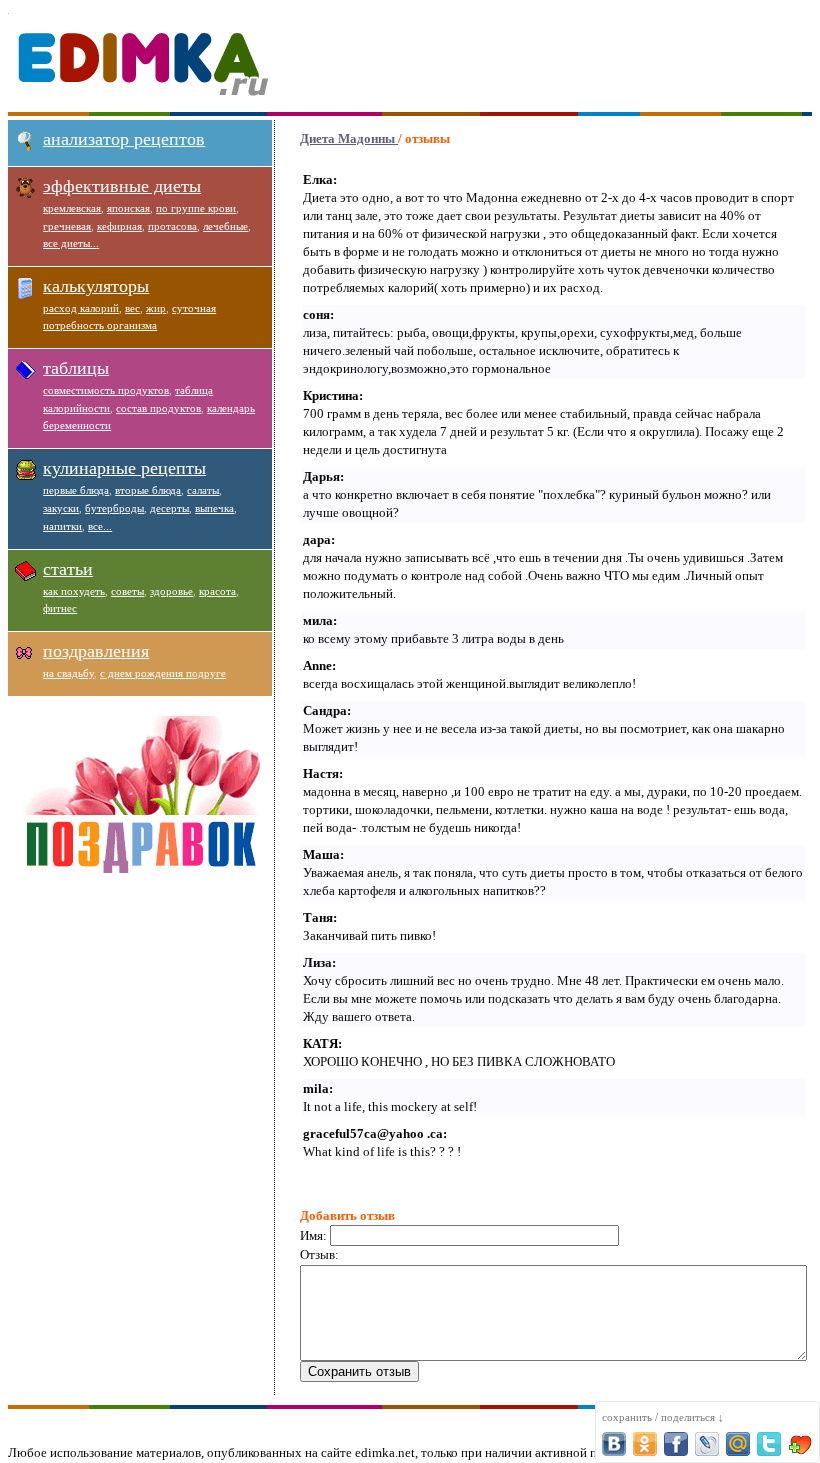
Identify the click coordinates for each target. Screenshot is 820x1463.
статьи (68, 569)
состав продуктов (158, 408)
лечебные (225, 226)
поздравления (96, 651)
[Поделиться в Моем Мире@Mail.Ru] (738, 1444)
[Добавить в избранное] (800, 1444)
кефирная (119, 226)
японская (128, 208)
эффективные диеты (122, 186)
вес (132, 308)
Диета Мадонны (349, 138)
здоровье (171, 591)
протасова (172, 226)
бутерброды (114, 508)
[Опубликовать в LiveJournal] (707, 1444)
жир (156, 308)
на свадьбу (68, 673)
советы (127, 591)
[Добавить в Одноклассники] (645, 1444)
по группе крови (196, 208)
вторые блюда (148, 490)
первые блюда (76, 490)
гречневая (67, 226)
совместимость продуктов (106, 390)
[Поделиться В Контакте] (614, 1444)
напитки (62, 526)
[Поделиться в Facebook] (676, 1444)
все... (100, 526)
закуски (61, 508)
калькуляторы (96, 286)
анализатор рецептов (124, 139)
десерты (169, 508)
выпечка (214, 508)
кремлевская (72, 208)
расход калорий (81, 308)
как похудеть (74, 591)
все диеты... (71, 243)
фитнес (60, 608)
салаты (203, 490)
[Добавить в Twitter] (769, 1444)
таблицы (76, 368)
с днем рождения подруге (163, 673)
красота (217, 591)
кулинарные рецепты (124, 468)
